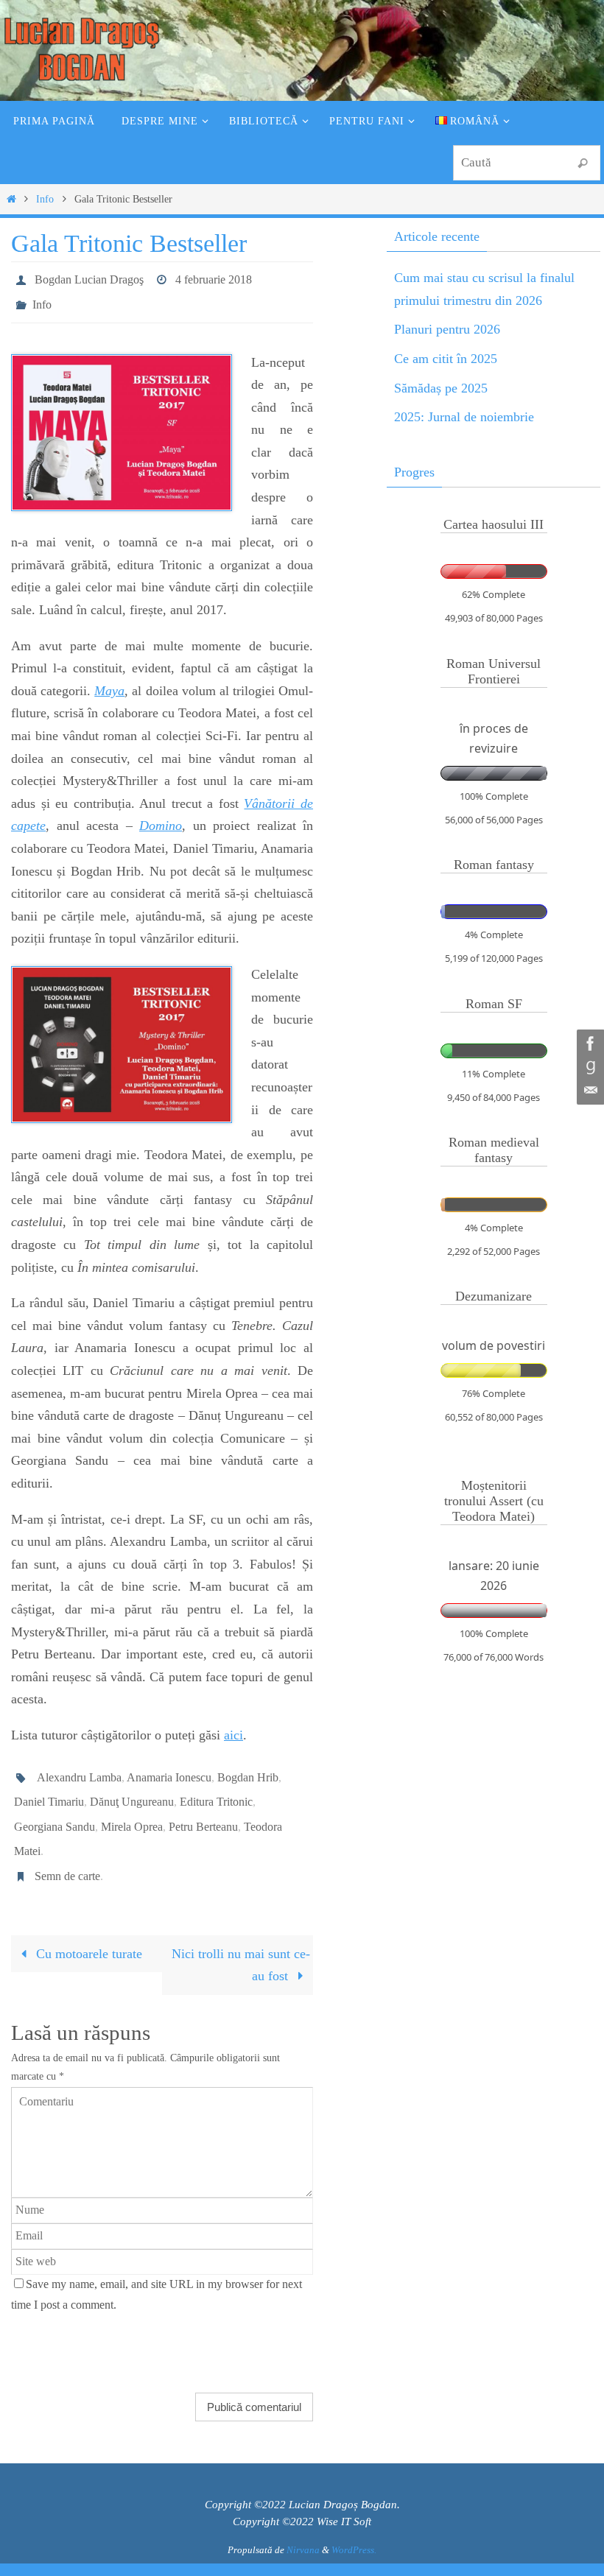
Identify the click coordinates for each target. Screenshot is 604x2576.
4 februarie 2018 (214, 277)
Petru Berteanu (203, 1808)
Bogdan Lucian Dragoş (89, 277)
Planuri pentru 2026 (447, 329)
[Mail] (589, 1091)
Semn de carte (67, 1849)
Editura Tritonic (216, 1787)
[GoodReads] (589, 1067)
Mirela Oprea (132, 1808)
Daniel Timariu (49, 1787)
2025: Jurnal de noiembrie (464, 417)
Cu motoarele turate (87, 1924)
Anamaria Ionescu (169, 1766)
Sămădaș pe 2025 (441, 388)
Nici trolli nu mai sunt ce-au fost (241, 1936)
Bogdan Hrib (248, 1766)
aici (233, 1727)
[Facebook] (589, 1044)
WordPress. (354, 2521)
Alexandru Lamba (79, 1766)
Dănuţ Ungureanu (132, 1787)
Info (45, 199)
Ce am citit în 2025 (446, 359)
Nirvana (303, 2521)
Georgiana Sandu (55, 1808)
